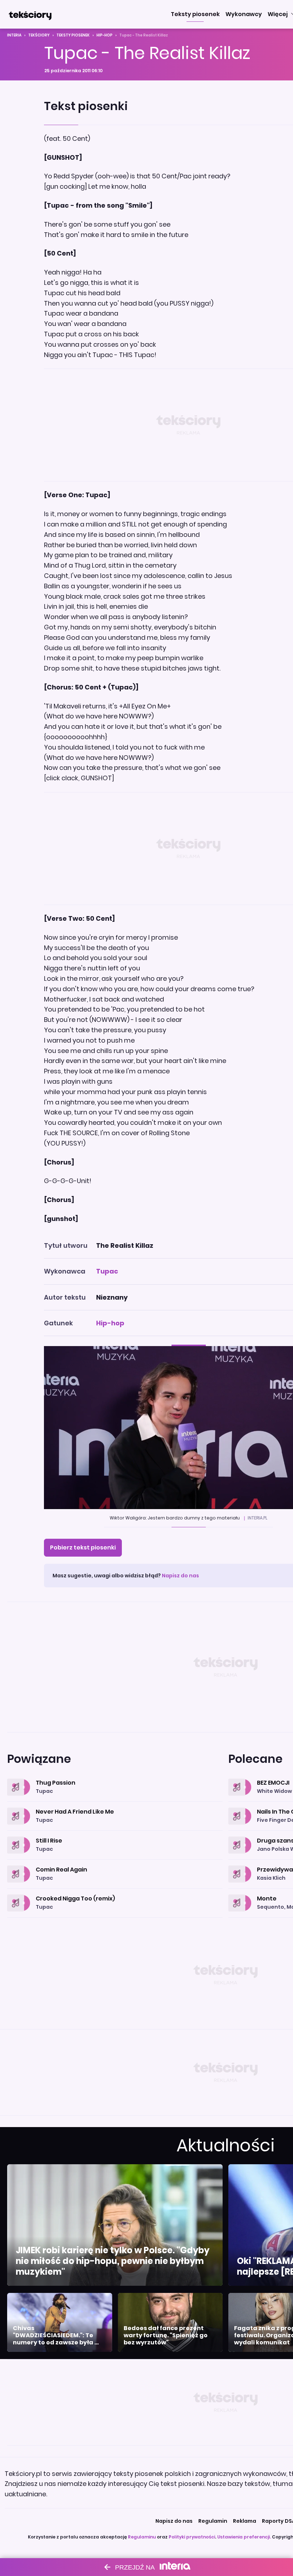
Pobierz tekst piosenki (83, 1547)
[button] (195, 14)
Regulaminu (142, 2537)
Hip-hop (105, 35)
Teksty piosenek (73, 35)
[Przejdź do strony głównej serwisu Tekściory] (30, 14)
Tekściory (39, 35)
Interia (14, 35)
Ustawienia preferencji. (244, 2537)
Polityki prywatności (192, 2537)
